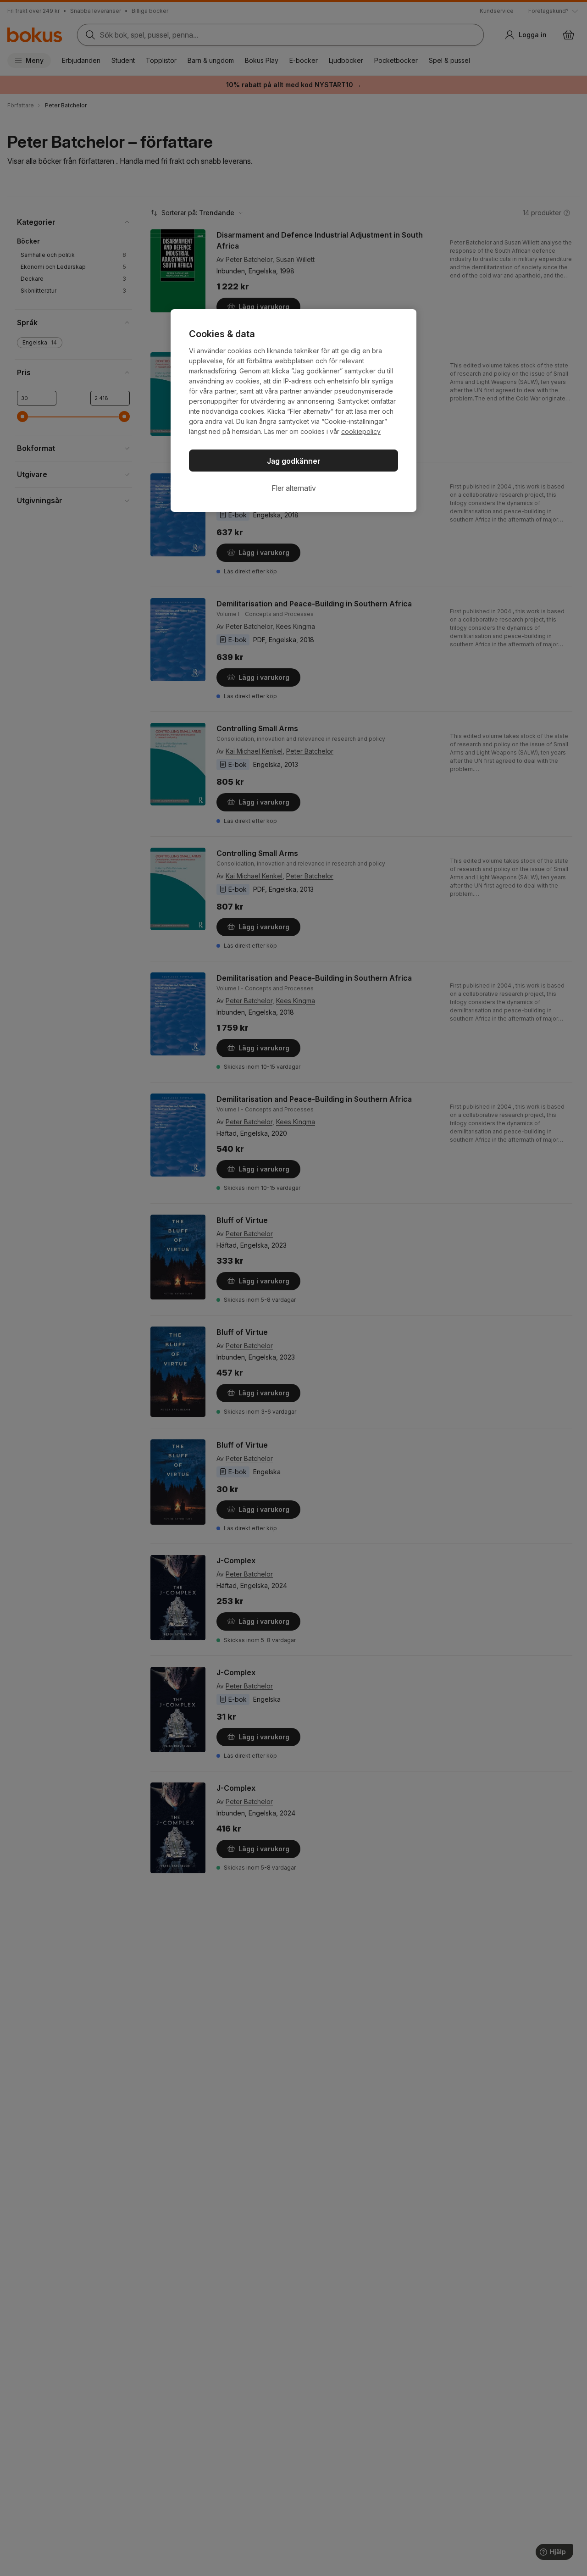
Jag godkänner (294, 461)
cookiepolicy (361, 431)
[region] (293, 411)
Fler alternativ (294, 488)
